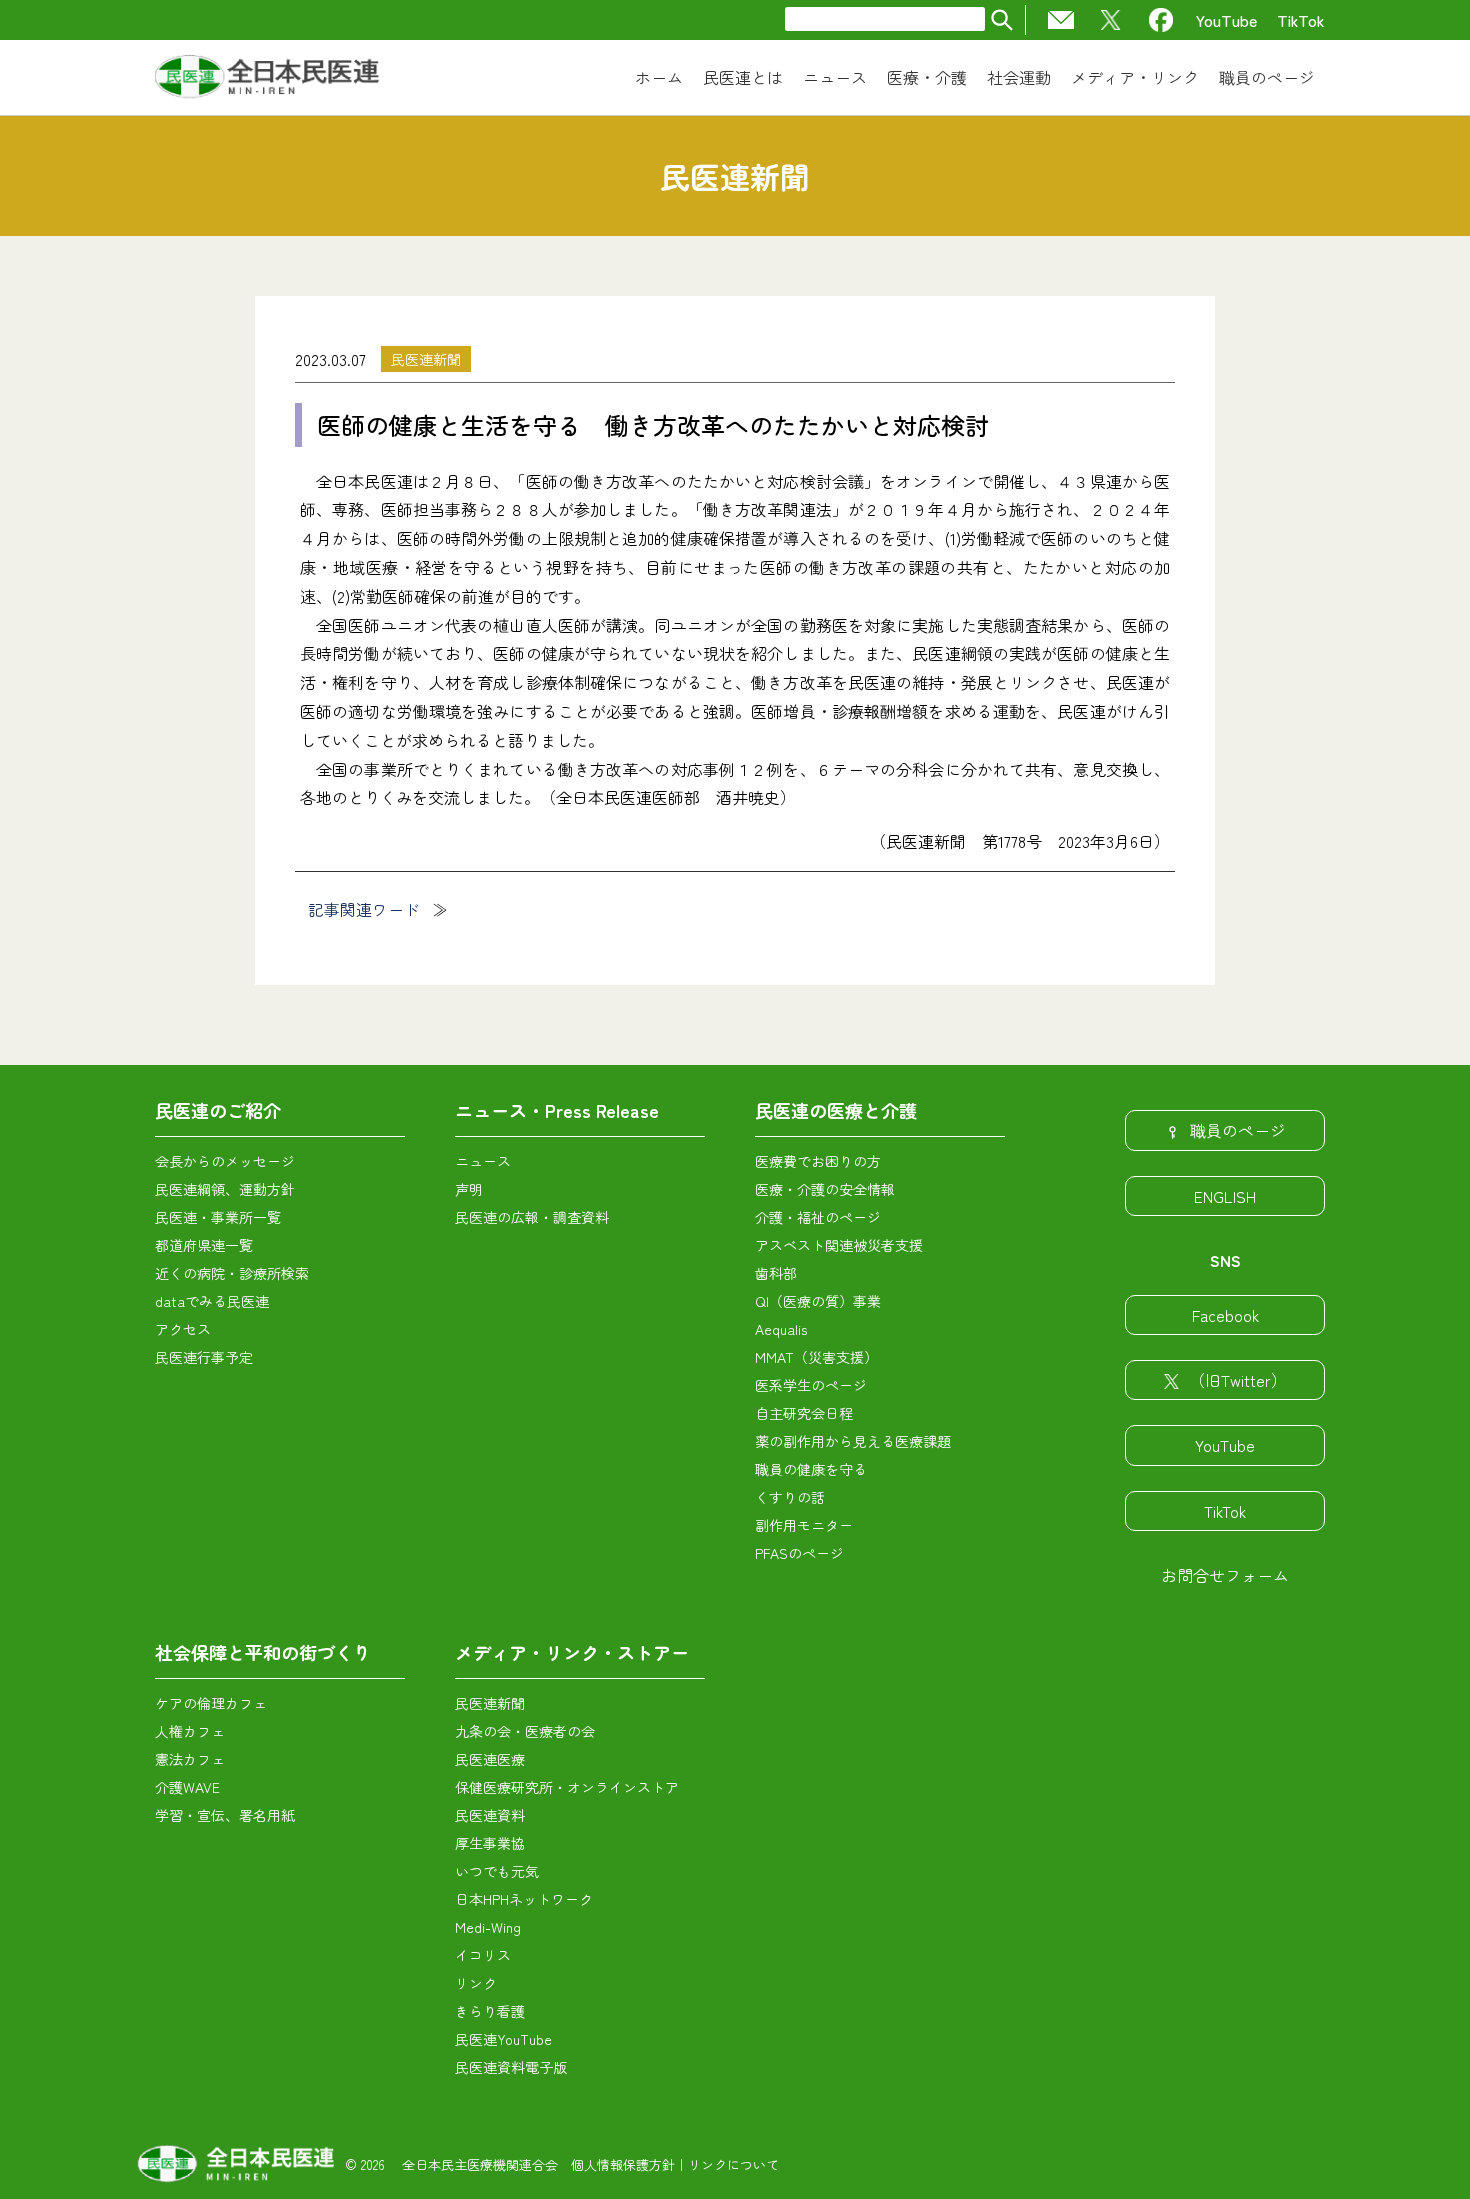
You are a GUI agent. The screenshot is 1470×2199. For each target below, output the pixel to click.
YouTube (1226, 20)
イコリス (483, 1955)
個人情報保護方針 (623, 2164)
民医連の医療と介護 (836, 1110)
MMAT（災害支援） (816, 1357)
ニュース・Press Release (557, 1110)
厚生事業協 (490, 1843)
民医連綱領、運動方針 (225, 1189)
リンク (476, 1983)
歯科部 (776, 1273)
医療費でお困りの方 (818, 1161)
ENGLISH (1225, 1196)
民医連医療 (490, 1759)
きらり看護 (490, 2011)
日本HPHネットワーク (524, 1899)
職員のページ (1238, 1130)
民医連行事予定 (204, 1357)
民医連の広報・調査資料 (532, 1217)
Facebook (1225, 1315)
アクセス (183, 1329)
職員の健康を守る (811, 1469)
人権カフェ (190, 1731)
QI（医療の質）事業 (818, 1301)
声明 (469, 1189)
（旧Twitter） (1238, 1380)
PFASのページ (799, 1553)
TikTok (1301, 20)
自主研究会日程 (804, 1413)
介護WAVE (187, 1787)
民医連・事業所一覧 (218, 1217)
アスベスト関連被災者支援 (839, 1245)
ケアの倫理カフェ (211, 1703)
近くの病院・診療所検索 (232, 1273)
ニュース (483, 1161)
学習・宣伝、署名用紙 (225, 1815)
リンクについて (733, 2164)
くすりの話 (790, 1497)
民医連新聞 (426, 359)
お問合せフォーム (1225, 1575)
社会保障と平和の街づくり (263, 1652)
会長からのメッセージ (225, 1161)
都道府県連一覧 (204, 1245)
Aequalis (781, 1329)
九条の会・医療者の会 (525, 1731)
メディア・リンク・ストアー (572, 1652)
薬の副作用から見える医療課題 (853, 1441)
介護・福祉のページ (818, 1217)
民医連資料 (490, 1815)
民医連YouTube (503, 2039)
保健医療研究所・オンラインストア (567, 1787)
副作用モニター (804, 1525)
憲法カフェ (190, 1759)
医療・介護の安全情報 (825, 1189)
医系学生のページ (811, 1385)
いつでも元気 (497, 1871)
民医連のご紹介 (218, 1110)
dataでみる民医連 (212, 1301)
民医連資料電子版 (511, 2067)
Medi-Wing (488, 1927)
